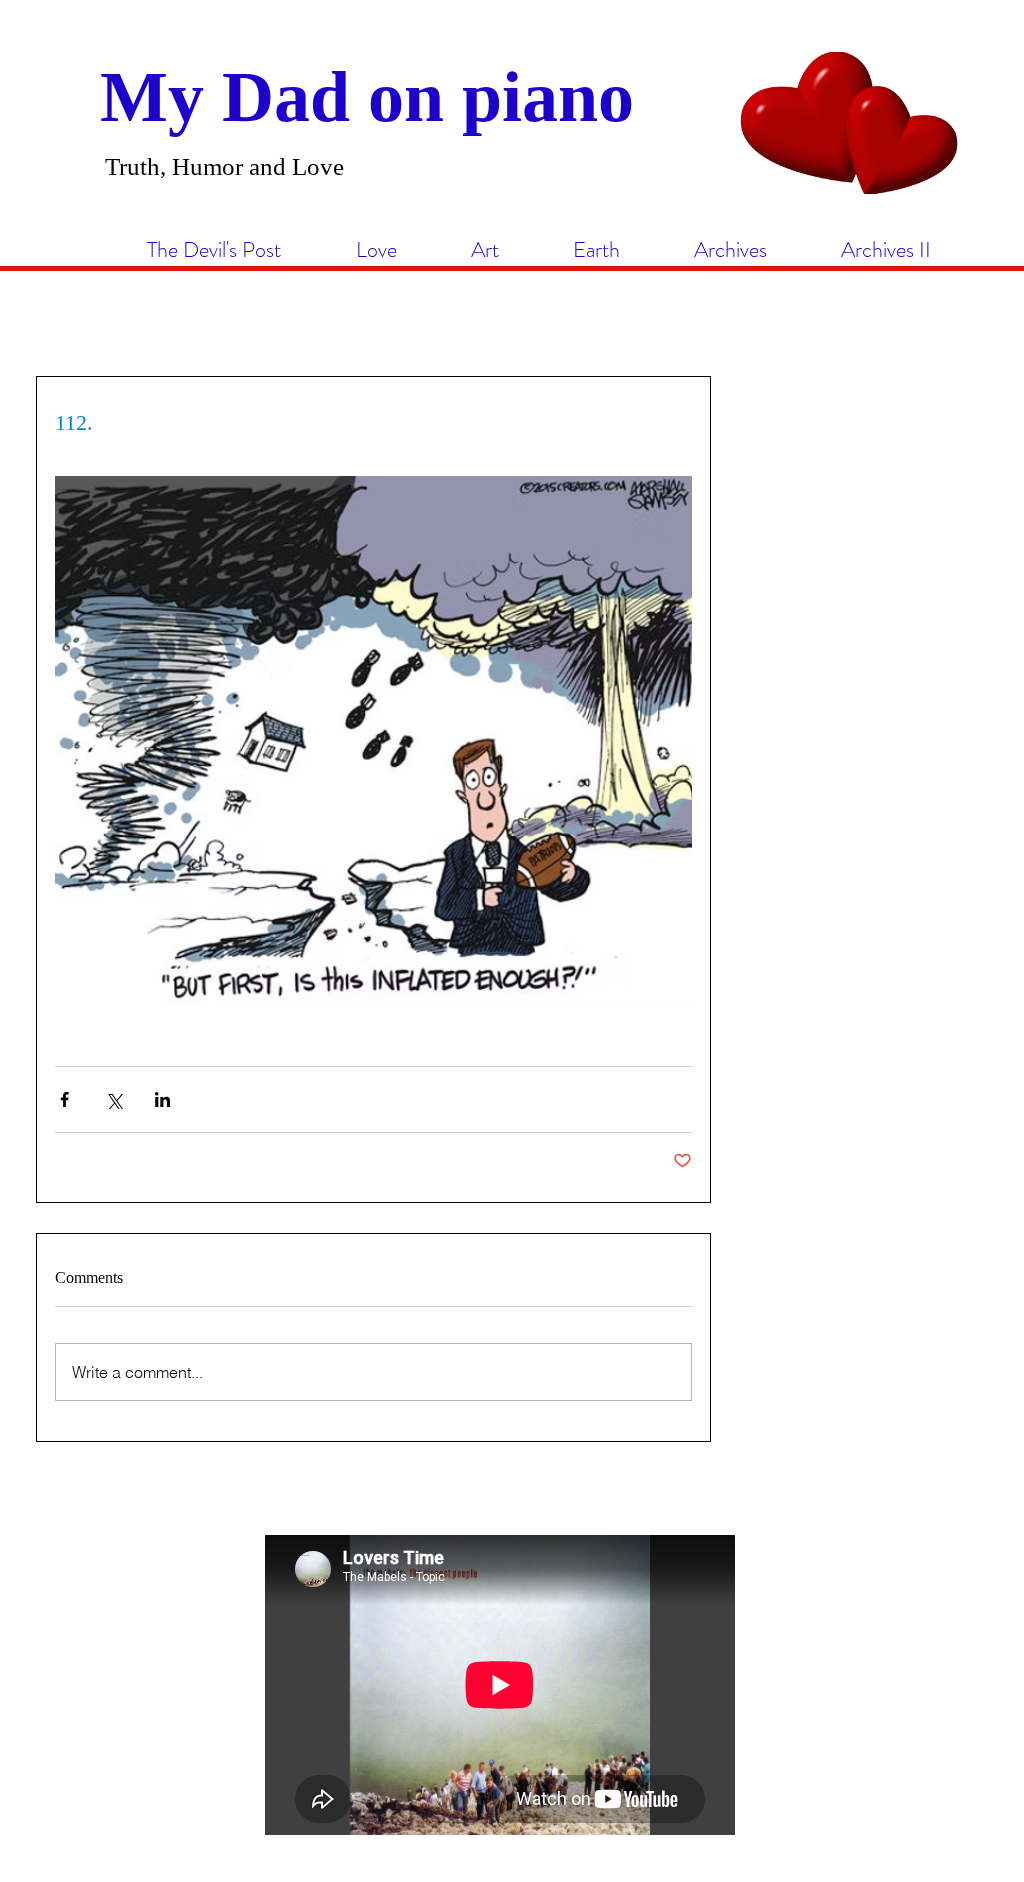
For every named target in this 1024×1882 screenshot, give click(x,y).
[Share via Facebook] (64, 1099)
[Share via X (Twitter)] (113, 1099)
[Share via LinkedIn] (162, 1099)
